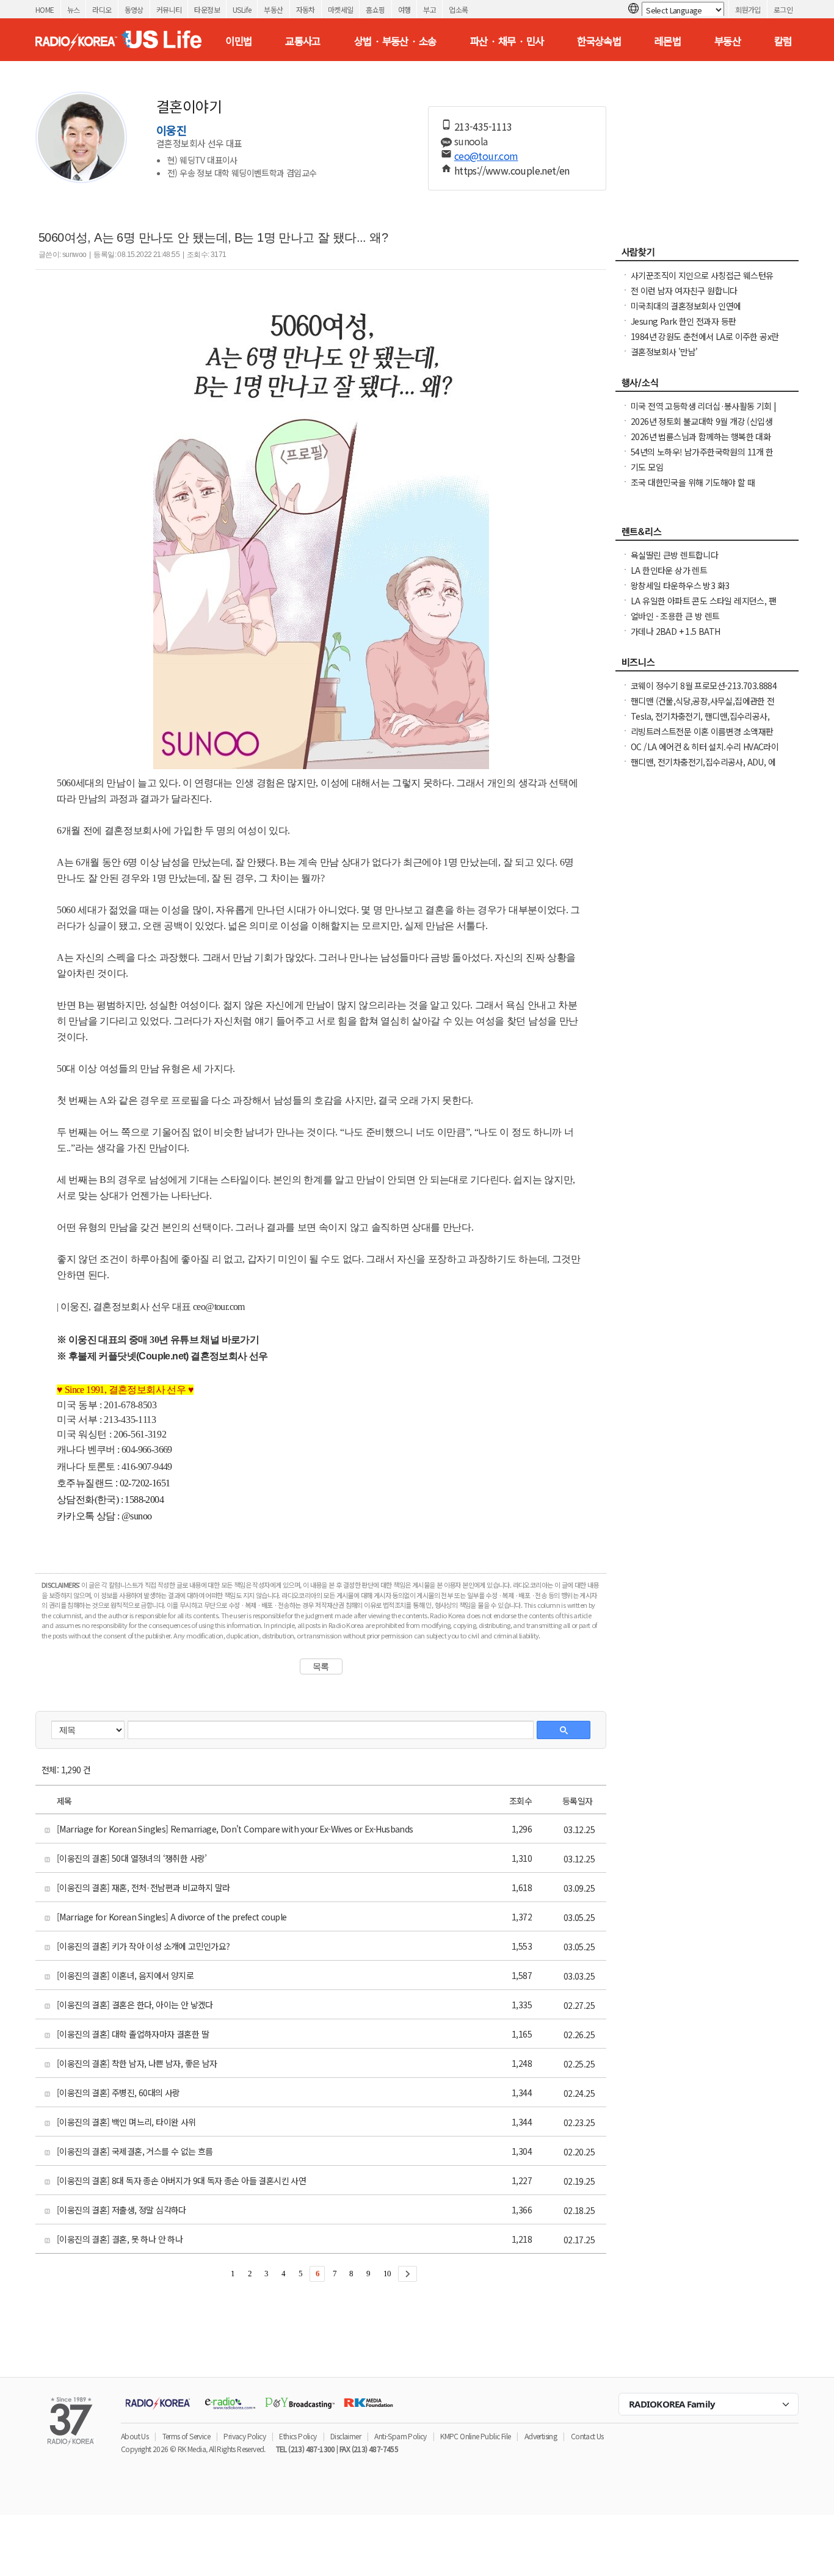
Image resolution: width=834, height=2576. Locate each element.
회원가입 (748, 9)
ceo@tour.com (486, 156)
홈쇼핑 (375, 9)
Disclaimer (346, 2436)
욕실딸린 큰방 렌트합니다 (674, 555)
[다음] (408, 2274)
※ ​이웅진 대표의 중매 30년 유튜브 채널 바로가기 (158, 1340)
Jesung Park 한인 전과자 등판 (683, 321)
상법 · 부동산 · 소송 (395, 41)
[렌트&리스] (707, 535)
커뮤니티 (169, 9)
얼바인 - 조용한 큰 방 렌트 (675, 616)
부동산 (273, 9)
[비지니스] (707, 665)
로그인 (783, 9)
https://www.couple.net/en (512, 170)
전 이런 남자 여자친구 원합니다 (684, 291)
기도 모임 (647, 467)
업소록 (458, 9)
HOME (45, 9)
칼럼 (783, 41)
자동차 (306, 9)
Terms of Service (186, 2436)
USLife (242, 9)
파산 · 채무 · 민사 (507, 41)
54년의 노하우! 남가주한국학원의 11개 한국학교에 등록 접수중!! (702, 458)
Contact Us (587, 2436)
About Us (135, 2436)
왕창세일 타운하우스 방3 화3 (680, 585)
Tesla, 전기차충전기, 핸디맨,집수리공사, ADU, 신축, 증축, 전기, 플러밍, (700, 722)
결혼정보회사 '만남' (664, 352)
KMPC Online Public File (475, 2436)
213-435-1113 (483, 126)
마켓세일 (341, 9)
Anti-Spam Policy (400, 2436)
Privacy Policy (245, 2436)
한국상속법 (599, 41)
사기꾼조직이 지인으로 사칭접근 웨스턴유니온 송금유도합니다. (702, 281)
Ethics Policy (298, 2436)
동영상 (134, 9)
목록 (321, 1666)
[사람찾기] (707, 255)
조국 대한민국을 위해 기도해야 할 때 (693, 482)
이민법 (238, 41)
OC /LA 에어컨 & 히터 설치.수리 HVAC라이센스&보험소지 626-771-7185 (705, 753)
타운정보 (207, 9)
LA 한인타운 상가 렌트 (669, 570)
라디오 (102, 9)
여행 (404, 9)
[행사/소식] (707, 386)
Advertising (541, 2436)
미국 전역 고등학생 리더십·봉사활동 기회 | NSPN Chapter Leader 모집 (704, 412)
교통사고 (303, 41)
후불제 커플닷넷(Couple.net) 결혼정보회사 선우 (168, 1356)
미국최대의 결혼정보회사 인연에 (686, 306)
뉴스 (74, 9)
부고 (430, 9)
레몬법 (668, 41)
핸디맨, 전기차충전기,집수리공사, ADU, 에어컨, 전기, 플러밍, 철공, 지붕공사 (703, 768)
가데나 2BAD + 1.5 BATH (676, 631)
